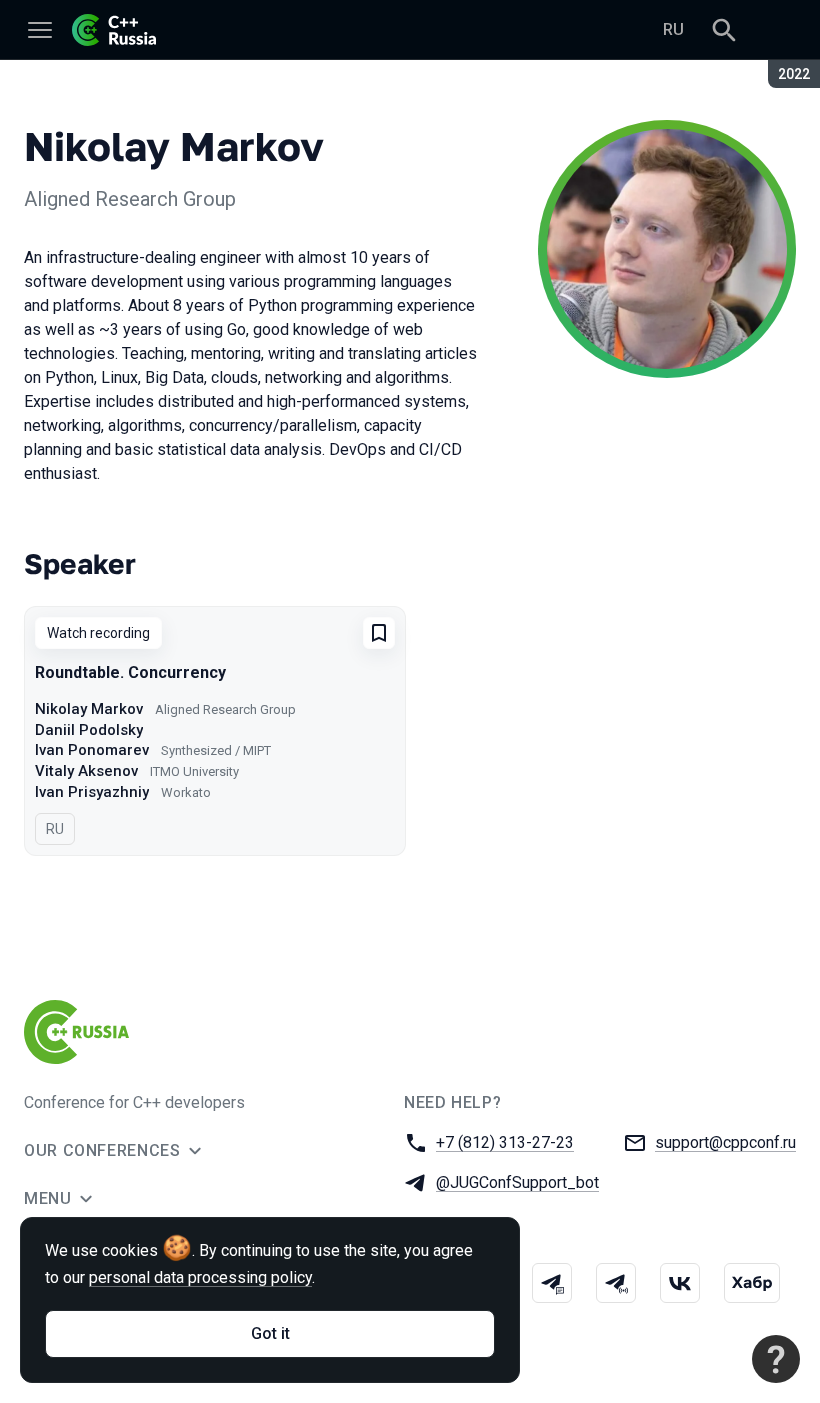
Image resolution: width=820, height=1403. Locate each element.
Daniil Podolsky (89, 730)
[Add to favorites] (379, 633)
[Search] (724, 30)
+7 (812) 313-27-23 (505, 1142)
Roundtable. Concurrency (130, 672)
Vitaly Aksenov (86, 771)
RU (673, 29)
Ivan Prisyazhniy (92, 792)
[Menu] (40, 30)
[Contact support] (776, 1359)
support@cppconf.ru (725, 1142)
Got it (270, 1333)
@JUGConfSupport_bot (517, 1182)
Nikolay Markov (89, 709)
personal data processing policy (200, 1277)
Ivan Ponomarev (92, 750)
